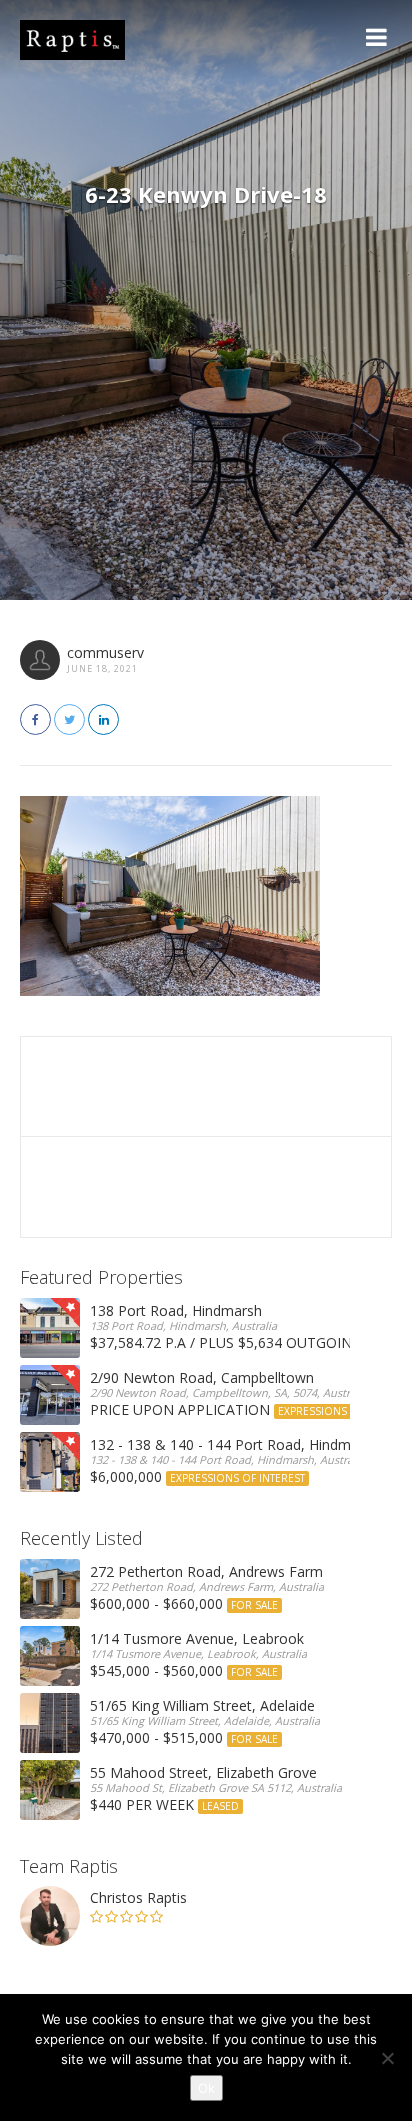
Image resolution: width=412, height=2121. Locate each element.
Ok (206, 2088)
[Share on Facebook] (35, 719)
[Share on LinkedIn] (103, 719)
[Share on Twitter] (69, 719)
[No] (387, 2058)
